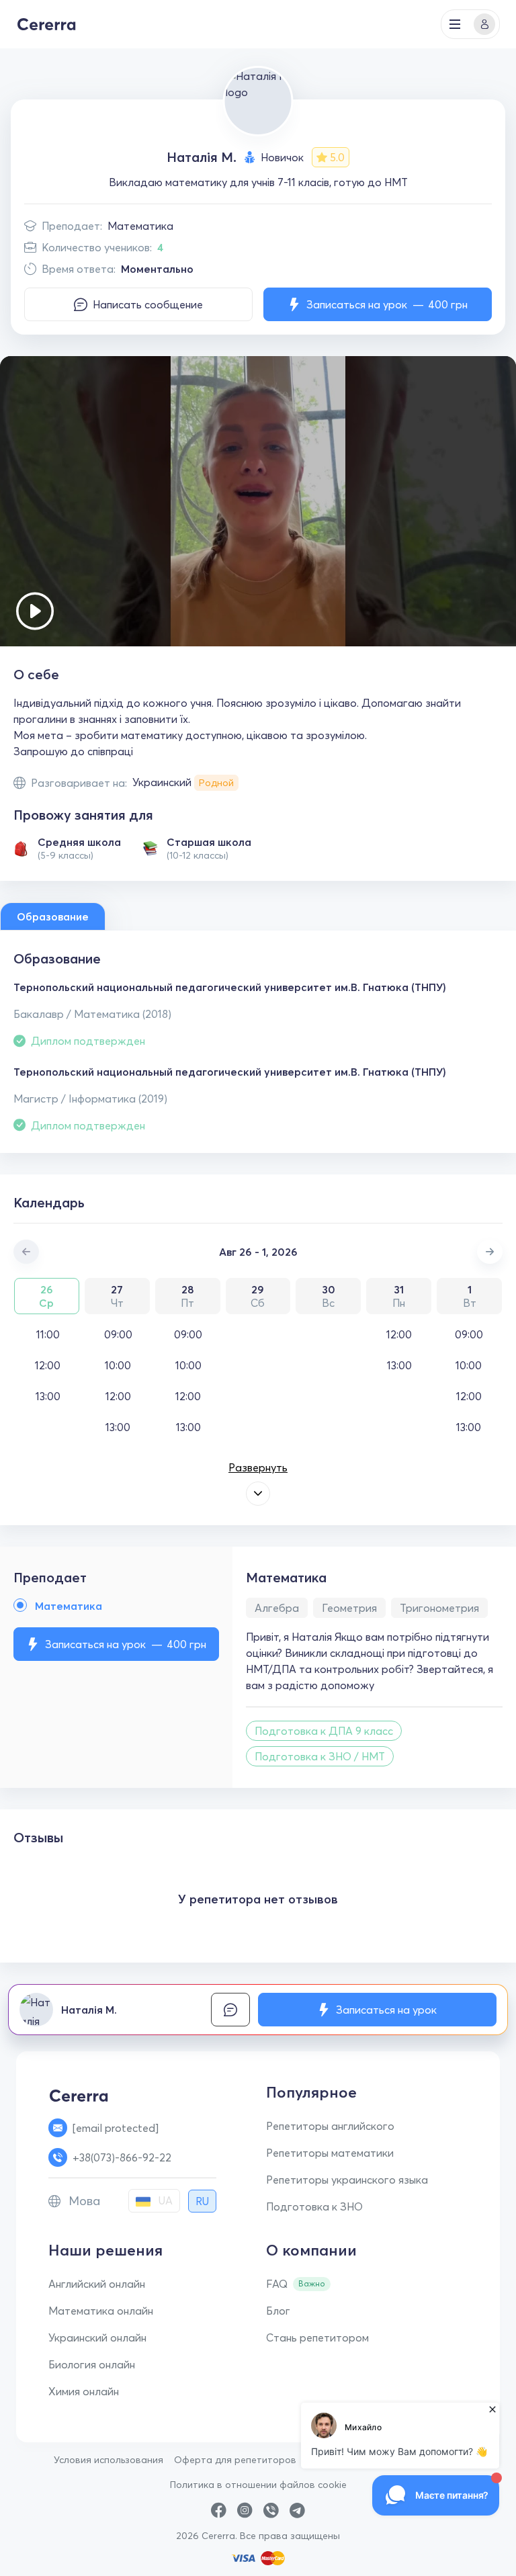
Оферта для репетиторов (235, 2460)
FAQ (277, 2284)
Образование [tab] (53, 916)
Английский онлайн (97, 2284)
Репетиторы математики (330, 2153)
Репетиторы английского (330, 2126)
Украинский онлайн (97, 2337)
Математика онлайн (101, 2311)
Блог (278, 2311)
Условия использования (109, 2460)
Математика (140, 226)
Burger (455, 24)
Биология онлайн (92, 2364)
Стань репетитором (317, 2337)
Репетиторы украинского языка (347, 2180)
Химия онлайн (84, 2391)
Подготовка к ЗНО (314, 2206)
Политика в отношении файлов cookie (258, 2485)
